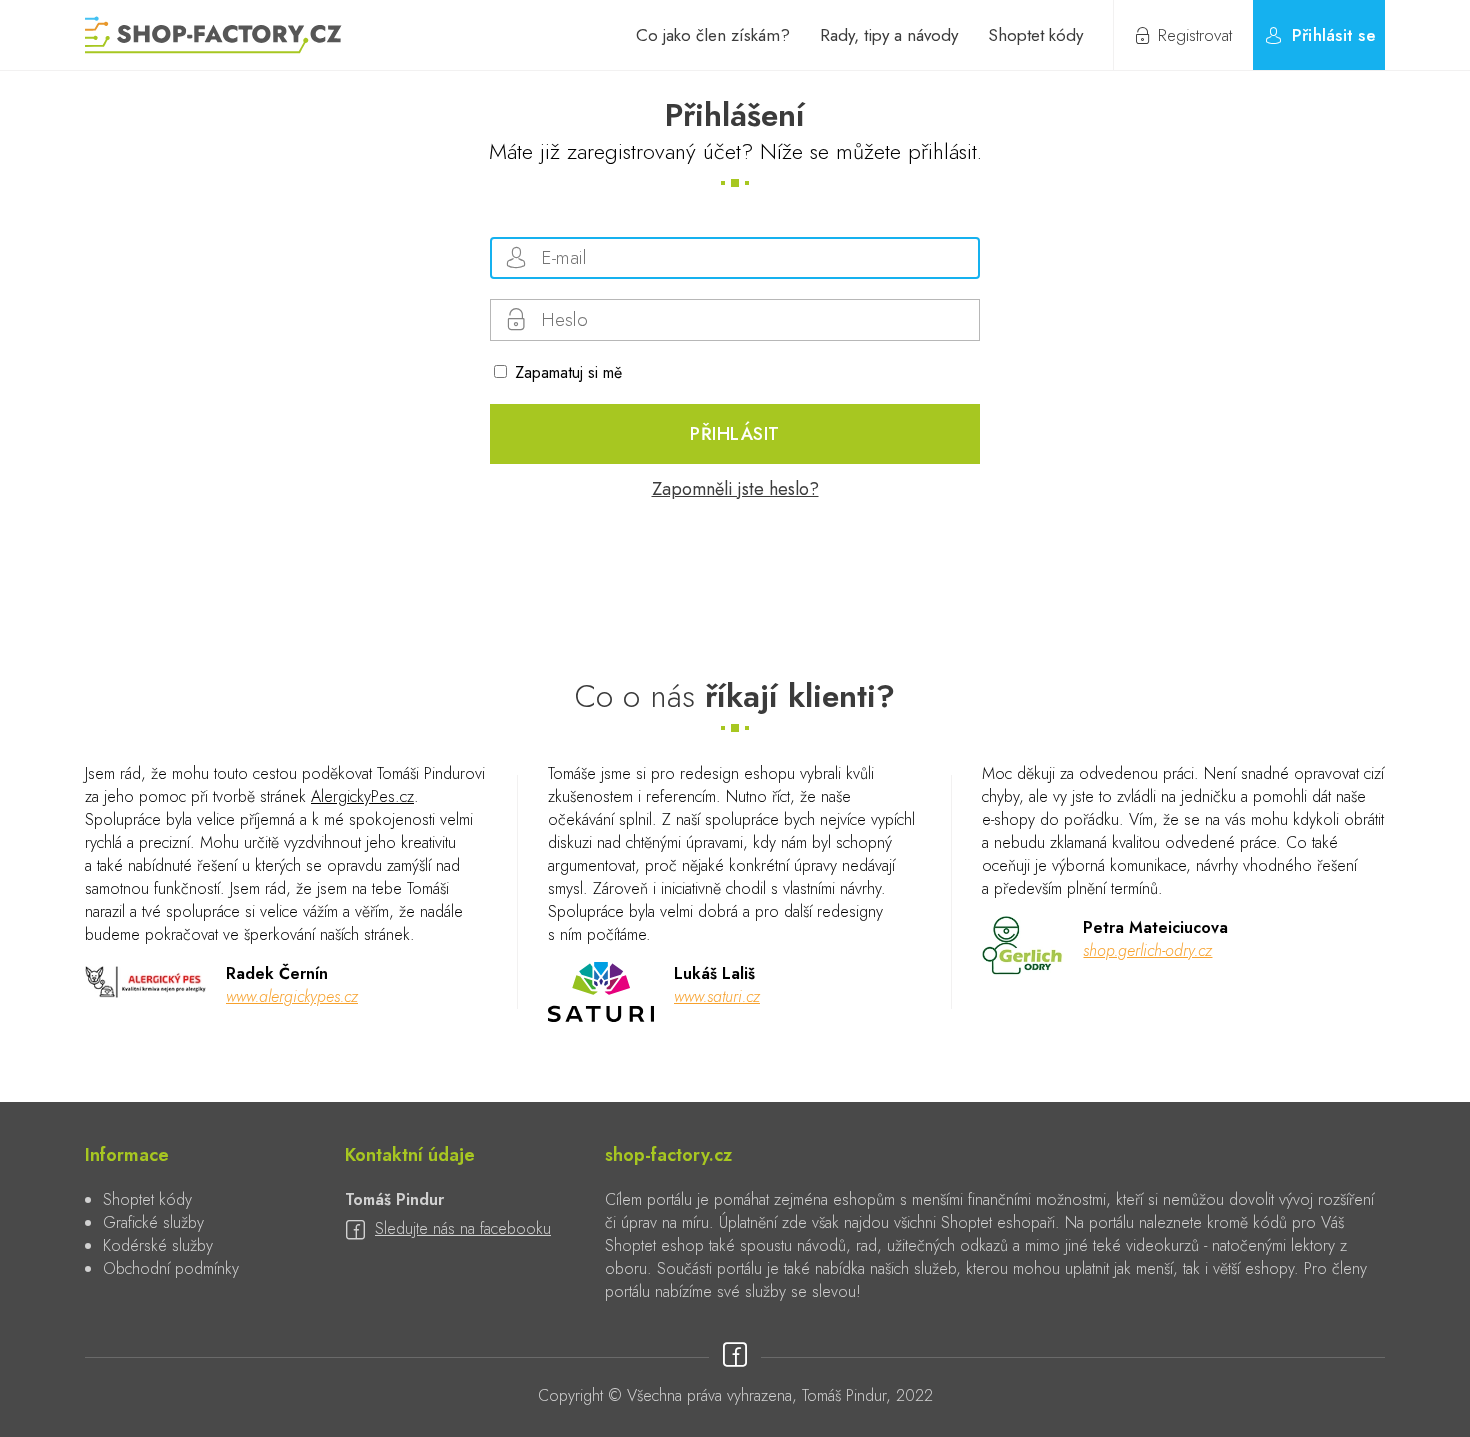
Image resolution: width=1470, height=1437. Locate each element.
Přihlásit (735, 434)
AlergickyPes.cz (362, 796)
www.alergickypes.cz (292, 996)
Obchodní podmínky (171, 1268)
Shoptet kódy (1035, 35)
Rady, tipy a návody (889, 35)
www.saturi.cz (717, 996)
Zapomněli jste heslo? (735, 489)
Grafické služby (153, 1222)
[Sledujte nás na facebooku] (735, 1356)
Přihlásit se (1334, 35)
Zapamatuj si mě (568, 372)
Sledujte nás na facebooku (463, 1228)
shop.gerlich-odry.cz (1147, 950)
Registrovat (1195, 35)
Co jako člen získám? (713, 35)
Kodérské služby (158, 1245)
